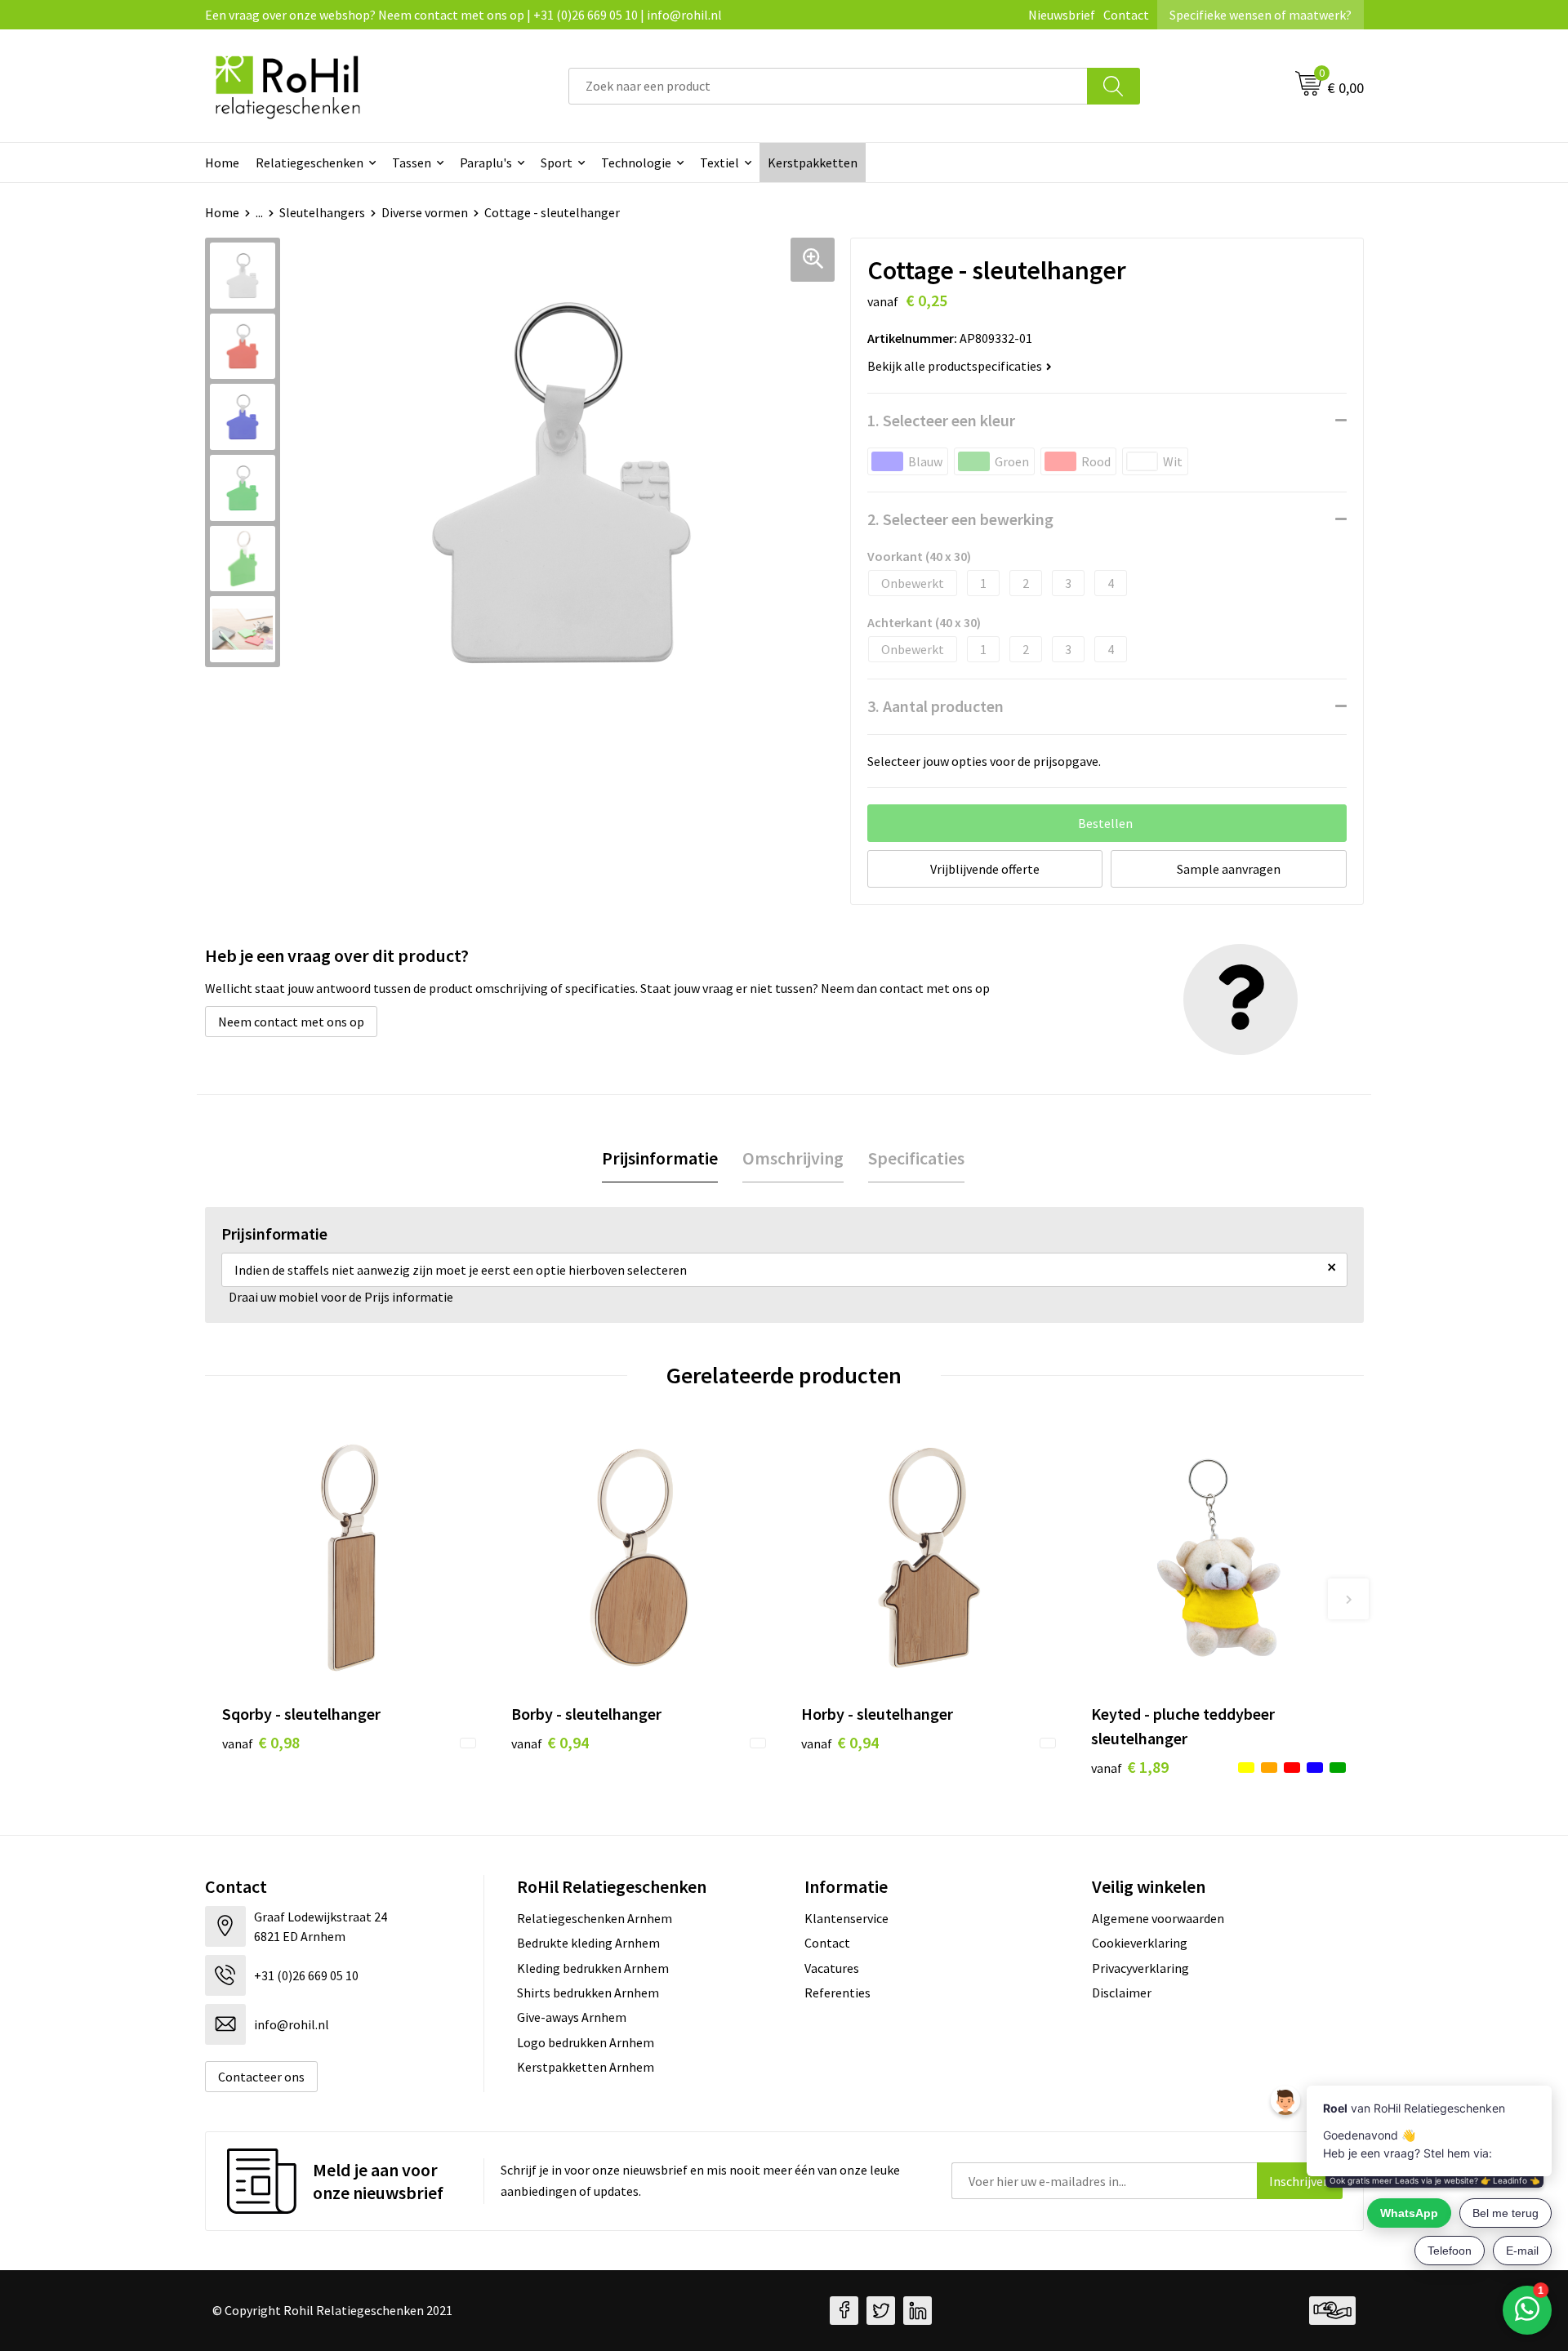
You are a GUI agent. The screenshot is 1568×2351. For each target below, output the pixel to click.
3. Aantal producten (935, 706)
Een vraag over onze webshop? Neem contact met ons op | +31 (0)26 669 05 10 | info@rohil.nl (463, 15)
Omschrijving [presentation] (793, 1158)
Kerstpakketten (813, 163)
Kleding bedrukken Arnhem (593, 1968)
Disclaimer (1122, 1993)
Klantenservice (846, 1918)
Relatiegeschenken (310, 163)
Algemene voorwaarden (1158, 1918)
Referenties (837, 1993)
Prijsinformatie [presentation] (660, 1158)
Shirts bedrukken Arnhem (588, 1993)
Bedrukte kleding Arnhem (588, 1943)
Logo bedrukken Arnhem (586, 2042)
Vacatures (832, 1968)
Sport (557, 163)
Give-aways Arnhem (572, 2017)
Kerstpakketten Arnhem (586, 2067)
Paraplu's (486, 163)
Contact (1126, 15)
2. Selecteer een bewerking (960, 519)
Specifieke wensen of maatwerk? (1261, 15)
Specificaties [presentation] (916, 1158)
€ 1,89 (1130, 1767)
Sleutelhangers (322, 212)
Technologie (636, 163)
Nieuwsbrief (1062, 15)
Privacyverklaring (1140, 1968)
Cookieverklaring (1140, 1943)
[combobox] (828, 86)
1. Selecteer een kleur (941, 420)
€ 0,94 (550, 1742)
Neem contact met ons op (291, 1022)
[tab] (660, 1158)
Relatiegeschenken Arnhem (595, 1918)
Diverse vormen (425, 212)
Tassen (412, 163)
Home (222, 163)
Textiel (719, 163)
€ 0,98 (261, 1742)
